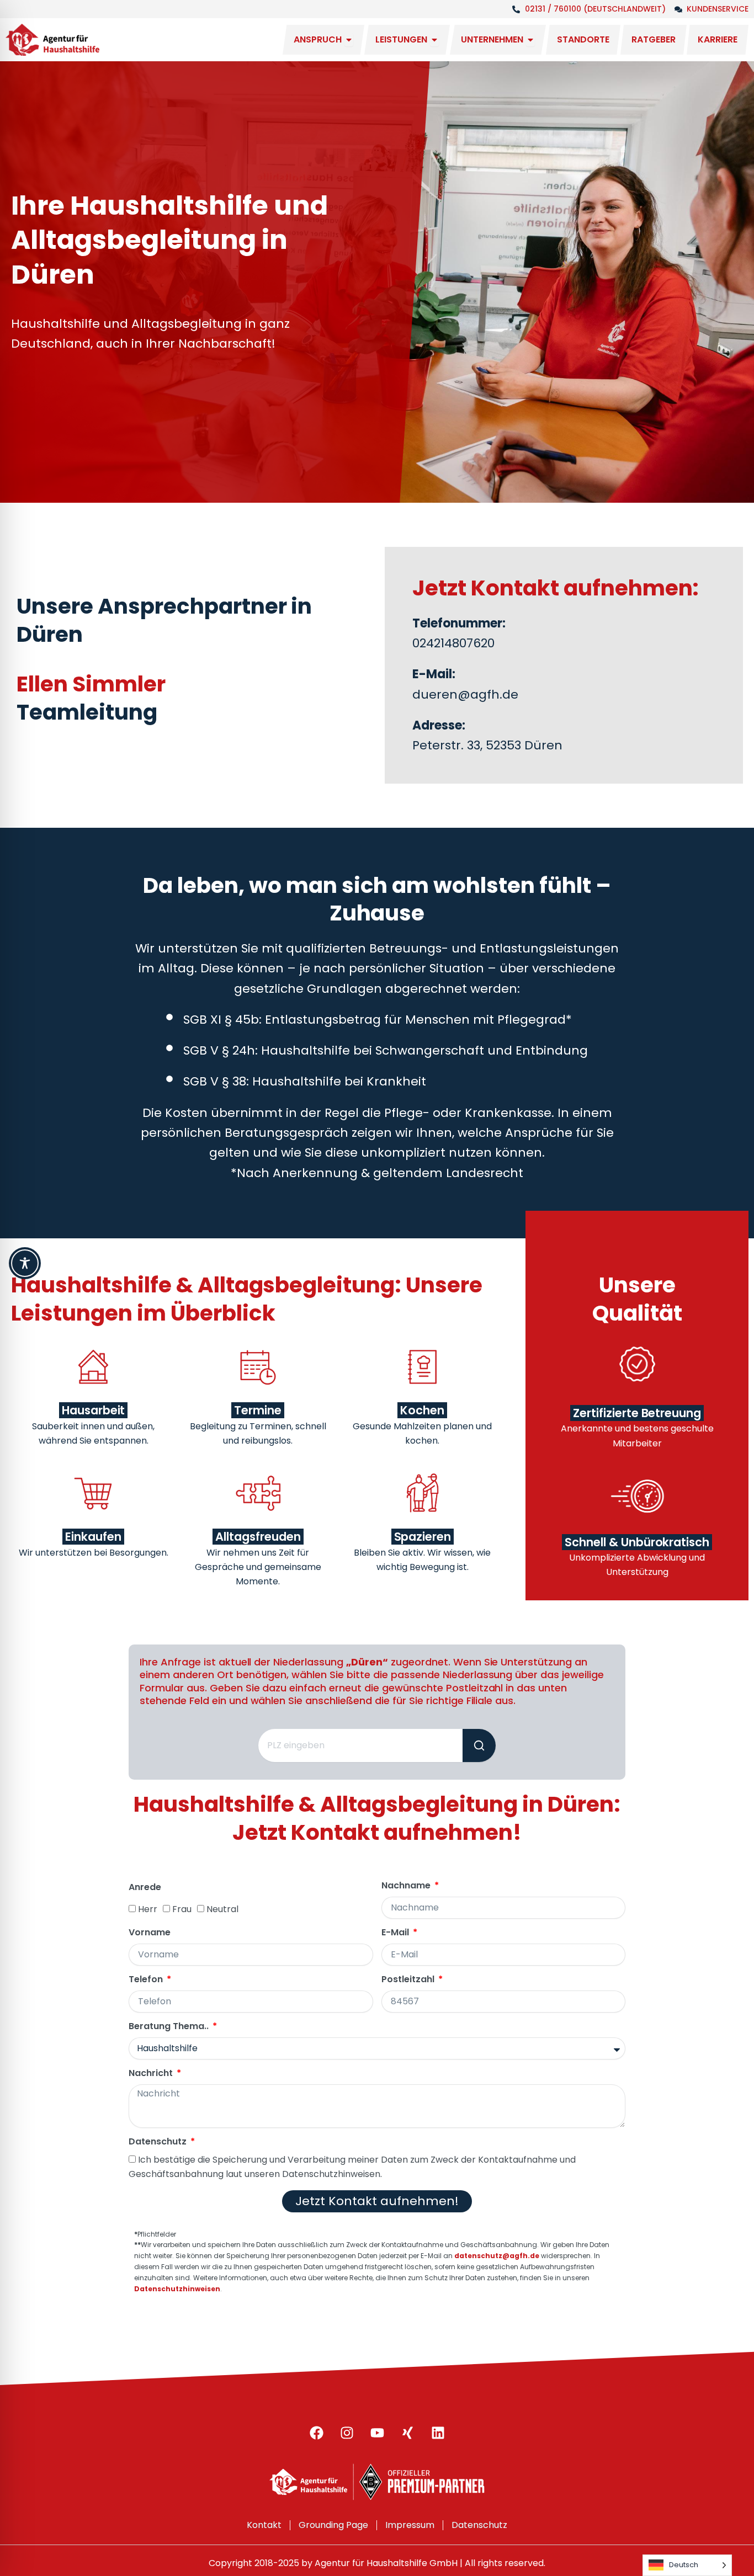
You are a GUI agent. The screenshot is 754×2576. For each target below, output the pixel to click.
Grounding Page (333, 2525)
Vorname (150, 1933)
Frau (182, 1909)
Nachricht (152, 2074)
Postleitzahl (409, 1980)
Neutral (222, 1909)
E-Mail (396, 1933)
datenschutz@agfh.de (497, 2256)
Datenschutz (159, 2142)
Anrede (145, 1888)
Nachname (407, 1886)
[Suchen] (479, 1745)
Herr (148, 1909)
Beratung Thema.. (170, 2027)
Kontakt (264, 2525)
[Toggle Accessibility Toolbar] (25, 1263)
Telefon (147, 1980)
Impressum (410, 2525)
